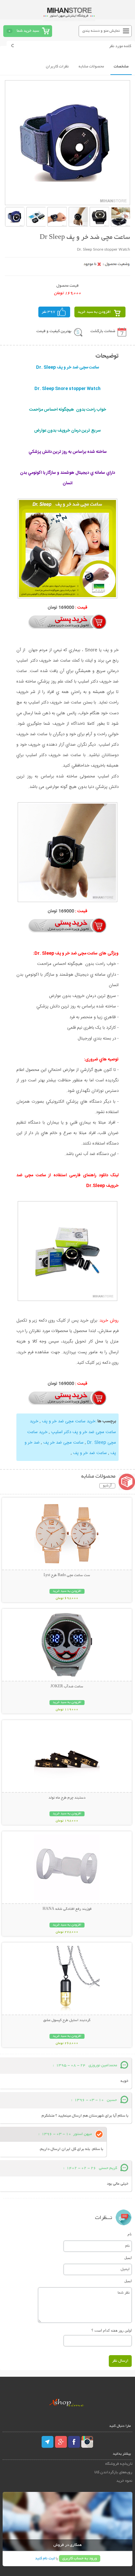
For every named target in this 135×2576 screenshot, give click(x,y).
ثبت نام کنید (45, 2558)
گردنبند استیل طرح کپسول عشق (67, 2020)
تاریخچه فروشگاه (119, 2464)
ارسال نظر (120, 2361)
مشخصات (121, 67)
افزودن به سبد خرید (94, 312)
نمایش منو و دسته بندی (101, 31)
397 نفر (48, 312)
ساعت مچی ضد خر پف (63, 1443)
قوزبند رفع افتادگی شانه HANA (67, 1909)
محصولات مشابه (91, 67)
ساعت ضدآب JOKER (67, 1687)
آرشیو (107, 1486)
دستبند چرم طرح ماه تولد (67, 1798)
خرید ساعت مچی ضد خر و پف (69, 1421)
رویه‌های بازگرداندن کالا (113, 2472)
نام (130, 2234)
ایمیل (128, 2258)
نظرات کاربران (57, 67)
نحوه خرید (124, 2481)
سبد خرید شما (28, 31)
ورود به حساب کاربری (80, 2558)
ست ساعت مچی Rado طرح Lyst (67, 1575)
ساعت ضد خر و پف (90, 1453)
